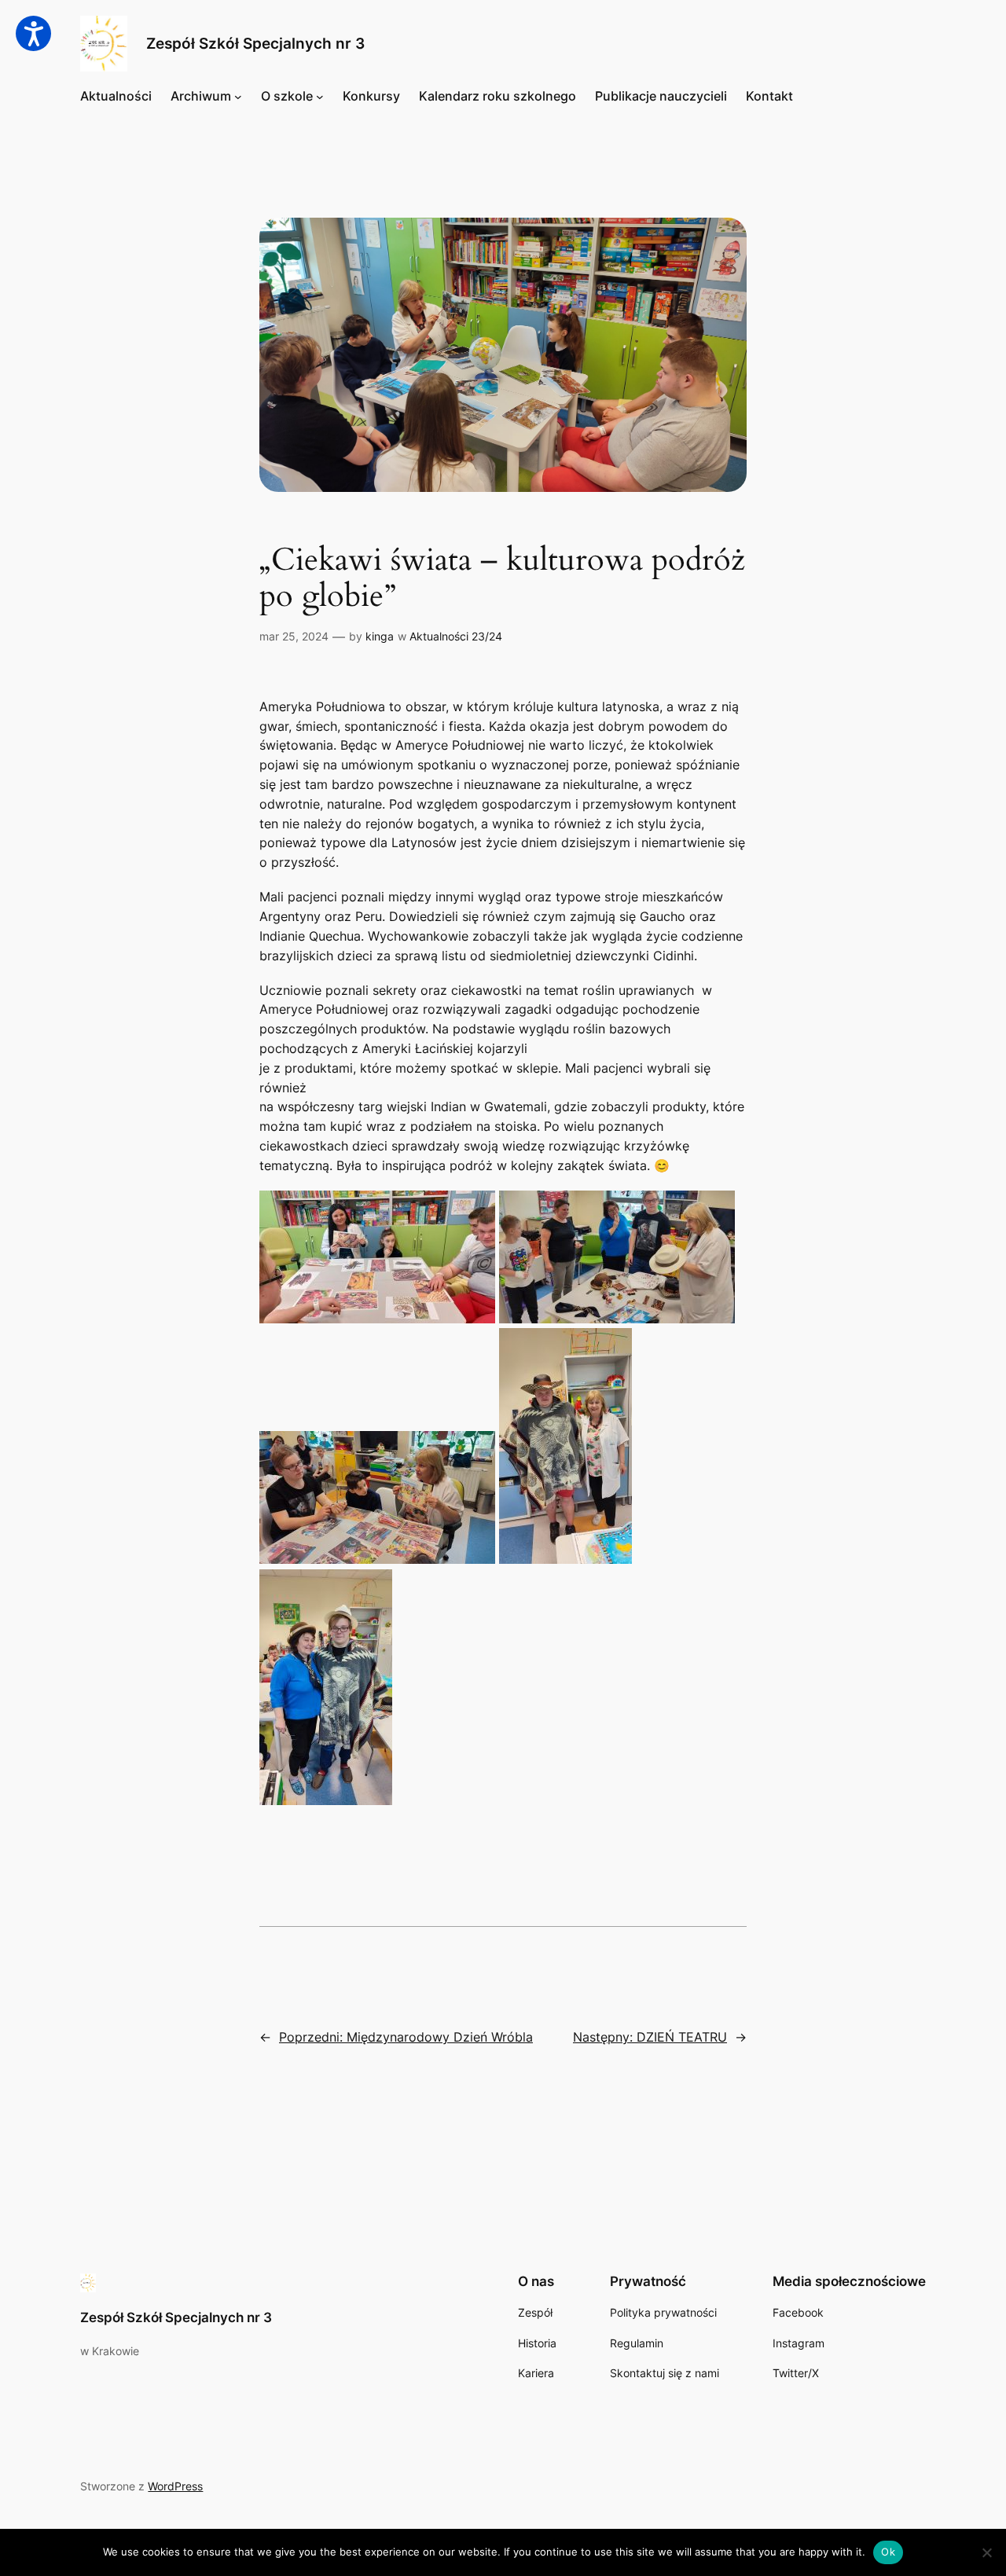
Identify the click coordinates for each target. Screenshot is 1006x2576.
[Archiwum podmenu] (238, 97)
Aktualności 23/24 (456, 636)
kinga (380, 636)
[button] (33, 33)
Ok (888, 2552)
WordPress (175, 2486)
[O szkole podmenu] (320, 97)
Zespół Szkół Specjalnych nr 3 (255, 43)
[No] (986, 2552)
